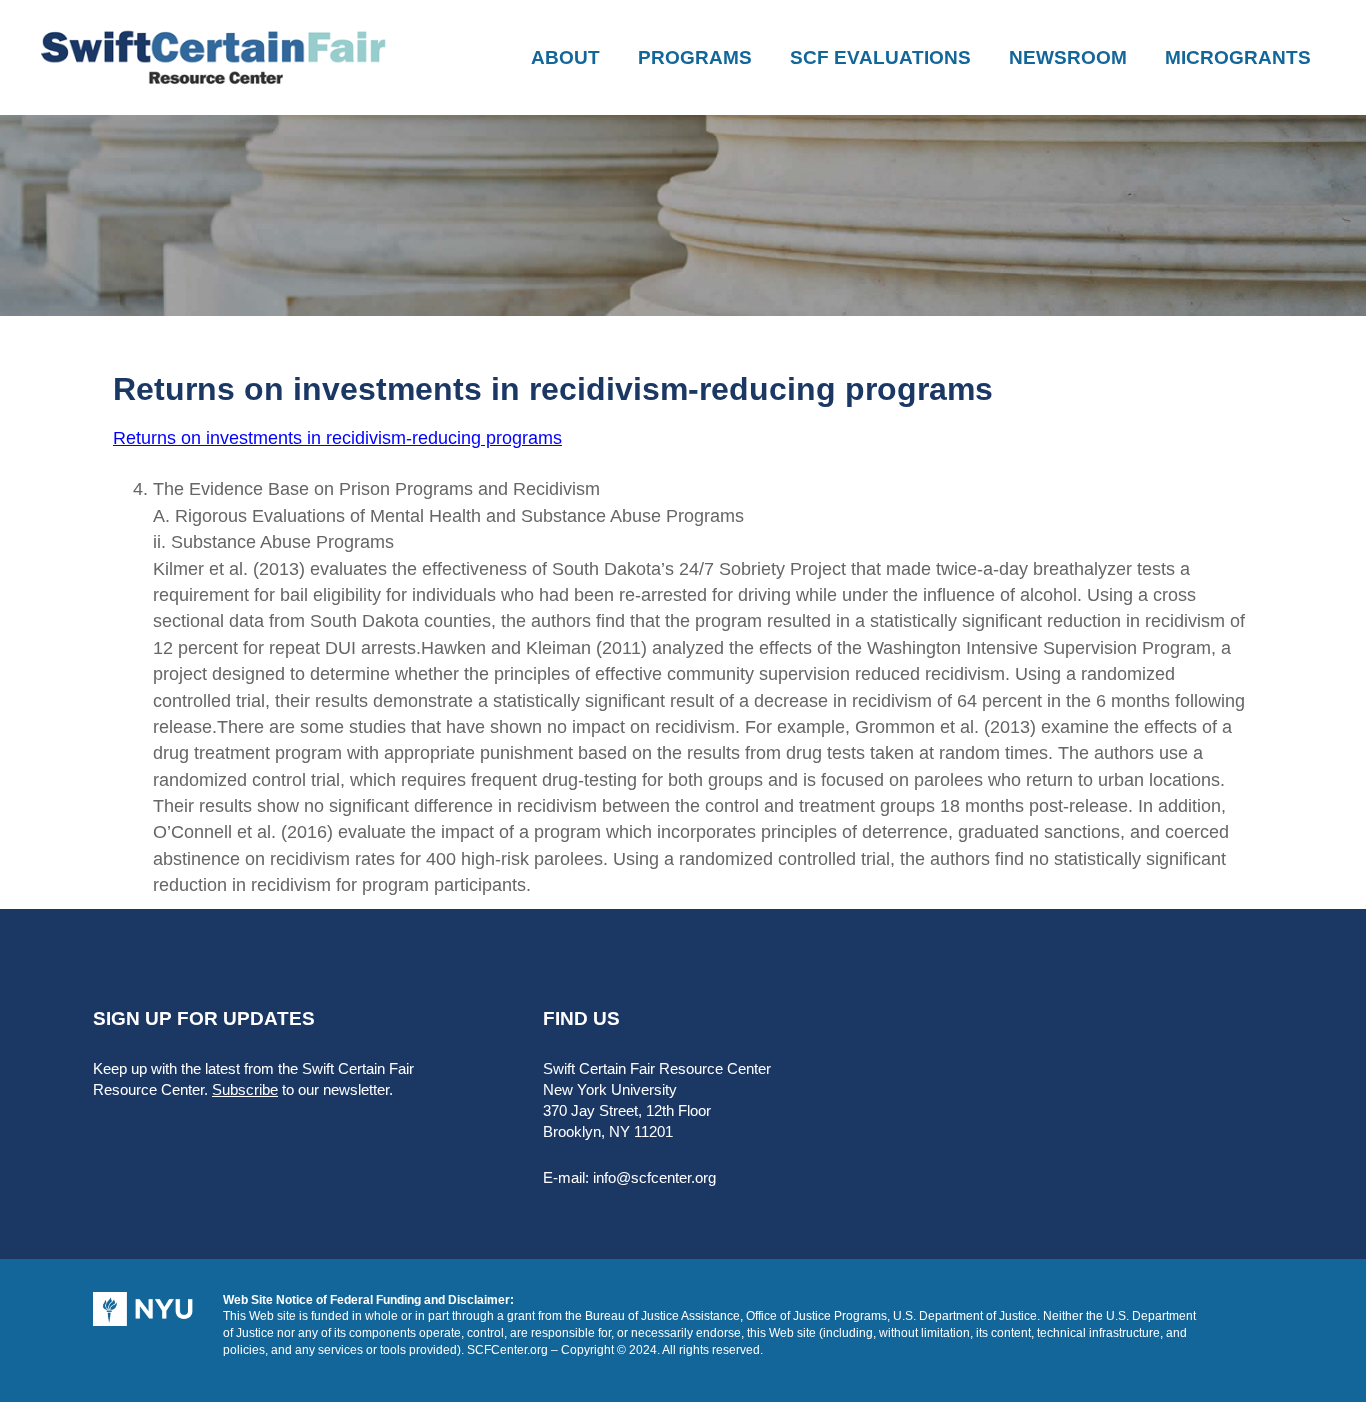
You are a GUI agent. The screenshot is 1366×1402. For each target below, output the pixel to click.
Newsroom (1068, 57)
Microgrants (1238, 57)
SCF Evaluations (880, 57)
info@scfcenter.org (654, 1177)
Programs (695, 57)
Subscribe (245, 1089)
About (565, 57)
